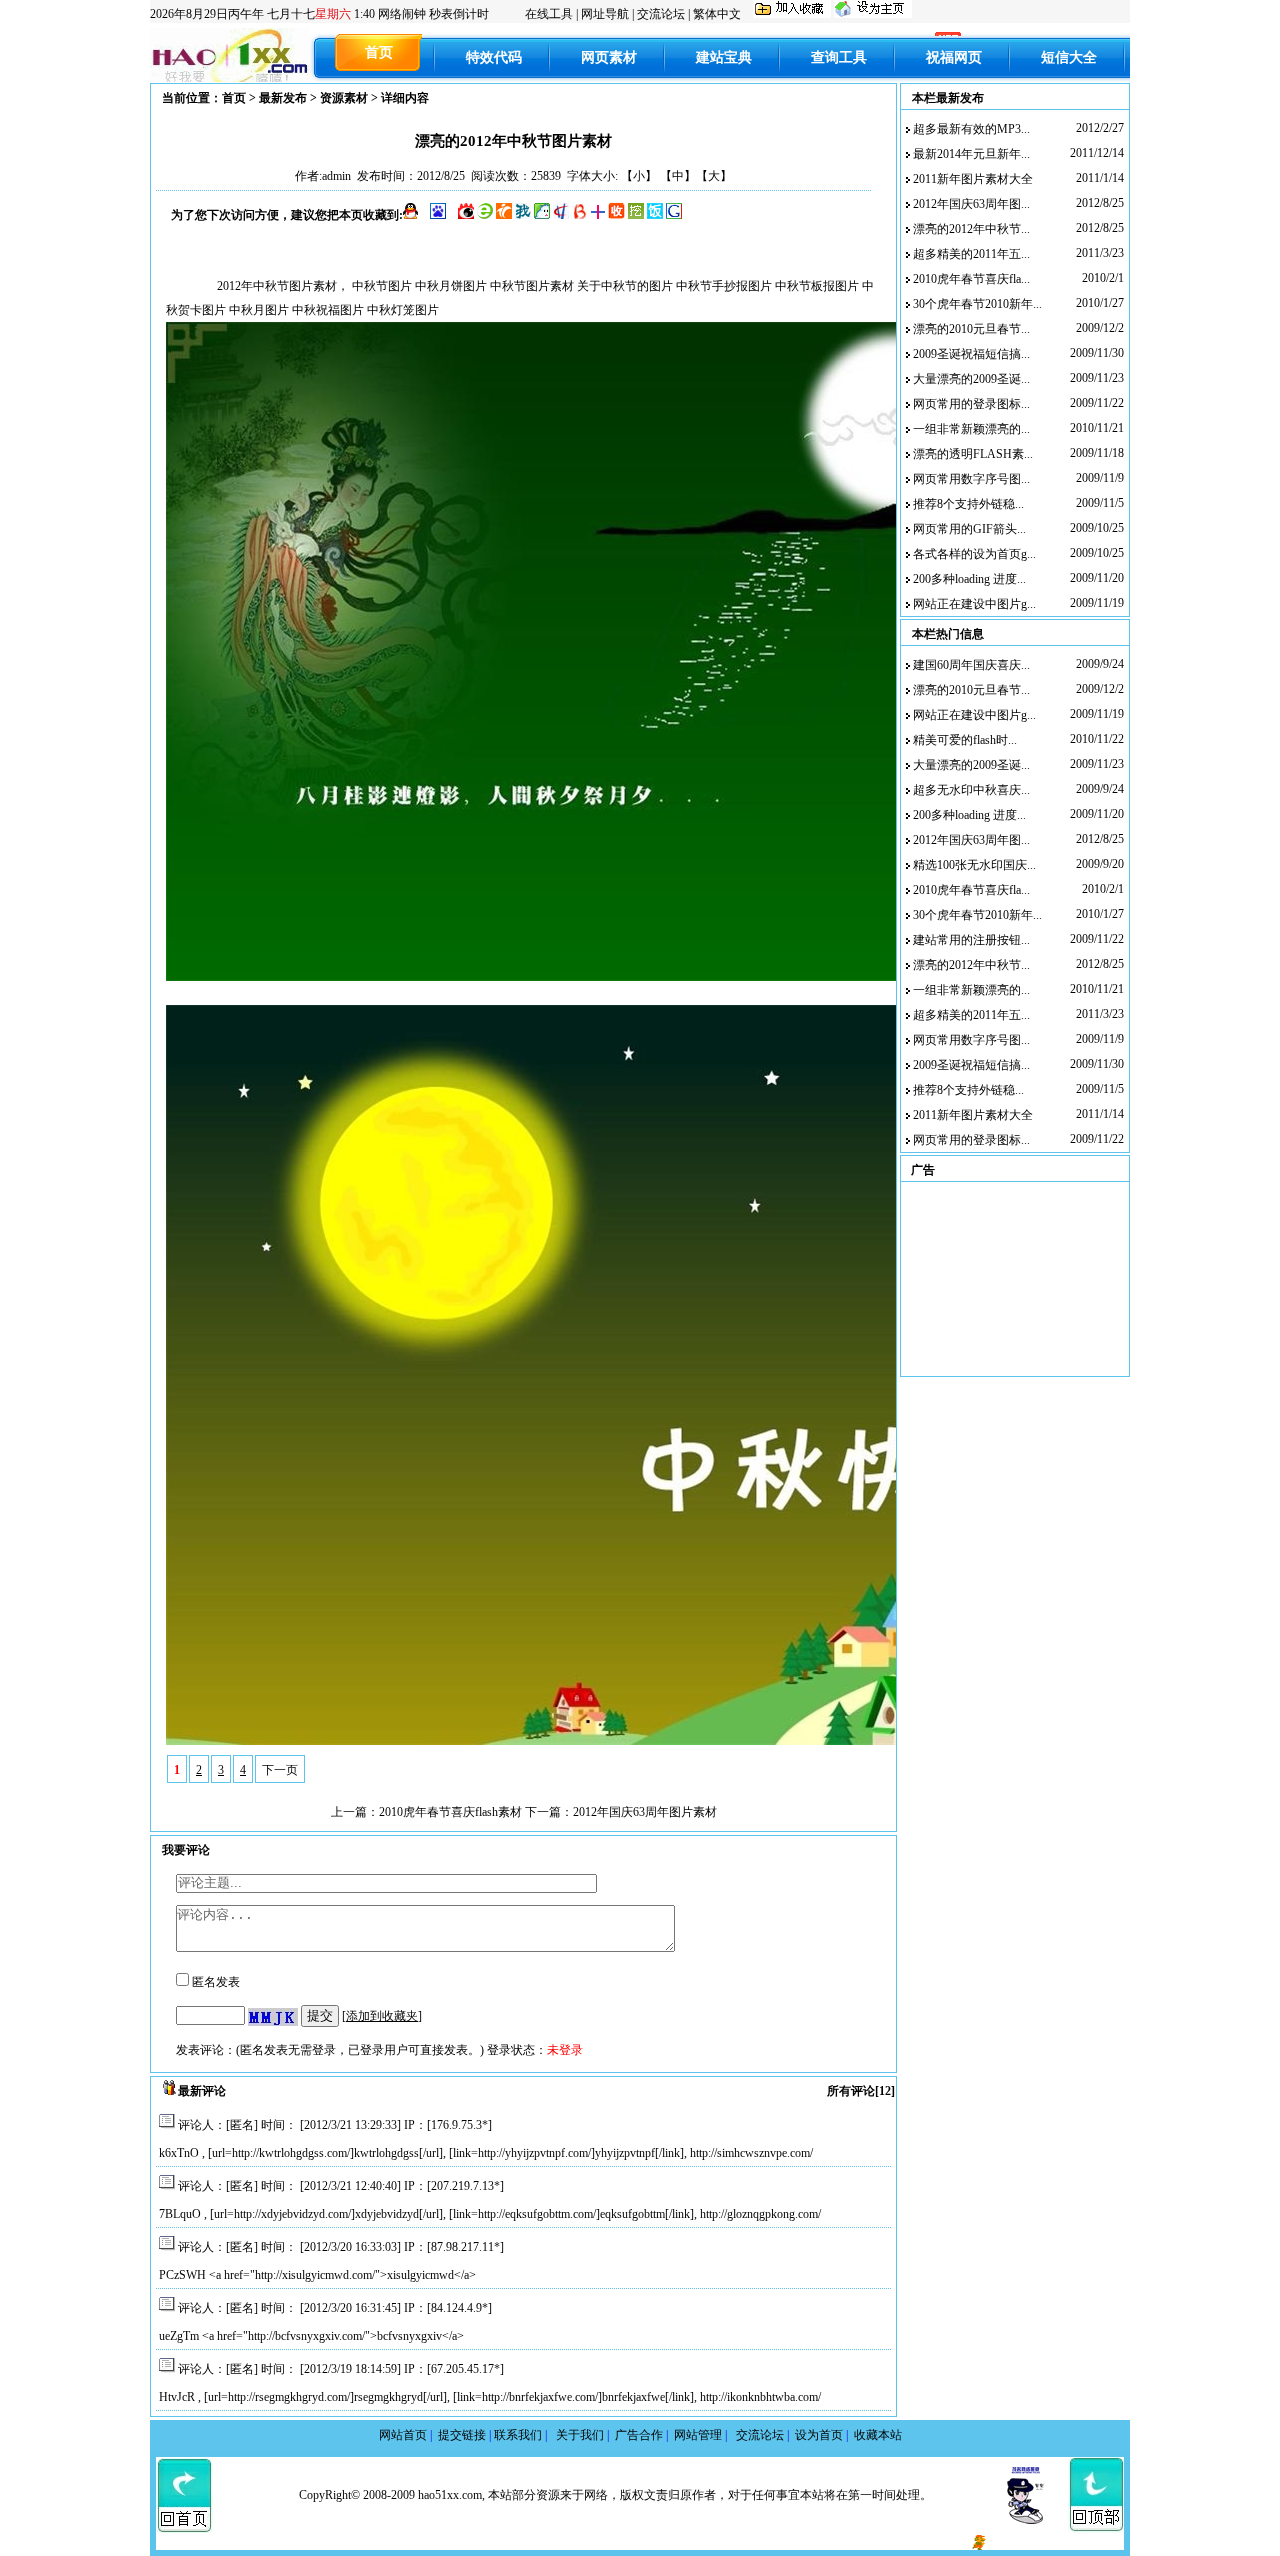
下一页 (280, 1770)
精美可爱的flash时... (965, 740)
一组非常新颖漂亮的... (971, 429)
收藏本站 (878, 2435)
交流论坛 (661, 14)
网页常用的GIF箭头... (969, 529)
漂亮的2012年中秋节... (971, 229)
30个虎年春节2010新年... (977, 304)
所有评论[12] (861, 2091)
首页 (234, 98)
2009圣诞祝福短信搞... (971, 354)
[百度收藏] (438, 215)
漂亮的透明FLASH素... (973, 454)
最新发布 (283, 98)
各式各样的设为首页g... (974, 554)
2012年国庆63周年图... (971, 204)
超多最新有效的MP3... (971, 129)
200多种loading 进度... (969, 579)
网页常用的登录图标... (971, 404)
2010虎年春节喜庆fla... (971, 279)
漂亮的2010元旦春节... (971, 329)
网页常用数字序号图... (971, 479)
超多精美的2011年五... (971, 254)
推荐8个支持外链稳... (968, 504)
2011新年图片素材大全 (973, 179)
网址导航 (605, 14)
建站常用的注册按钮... (971, 940)
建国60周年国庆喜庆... (971, 665)
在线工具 (549, 14)
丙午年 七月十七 (262, 14)
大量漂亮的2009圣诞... (971, 379)
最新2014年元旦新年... (971, 154)
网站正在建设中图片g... (974, 604)
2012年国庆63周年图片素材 (645, 1812)
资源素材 (344, 98)
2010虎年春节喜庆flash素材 (450, 1812)
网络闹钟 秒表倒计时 (433, 14)
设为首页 (821, 2435)
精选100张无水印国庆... (974, 865)
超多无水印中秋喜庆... (971, 790)
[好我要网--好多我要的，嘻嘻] (793, 14)
